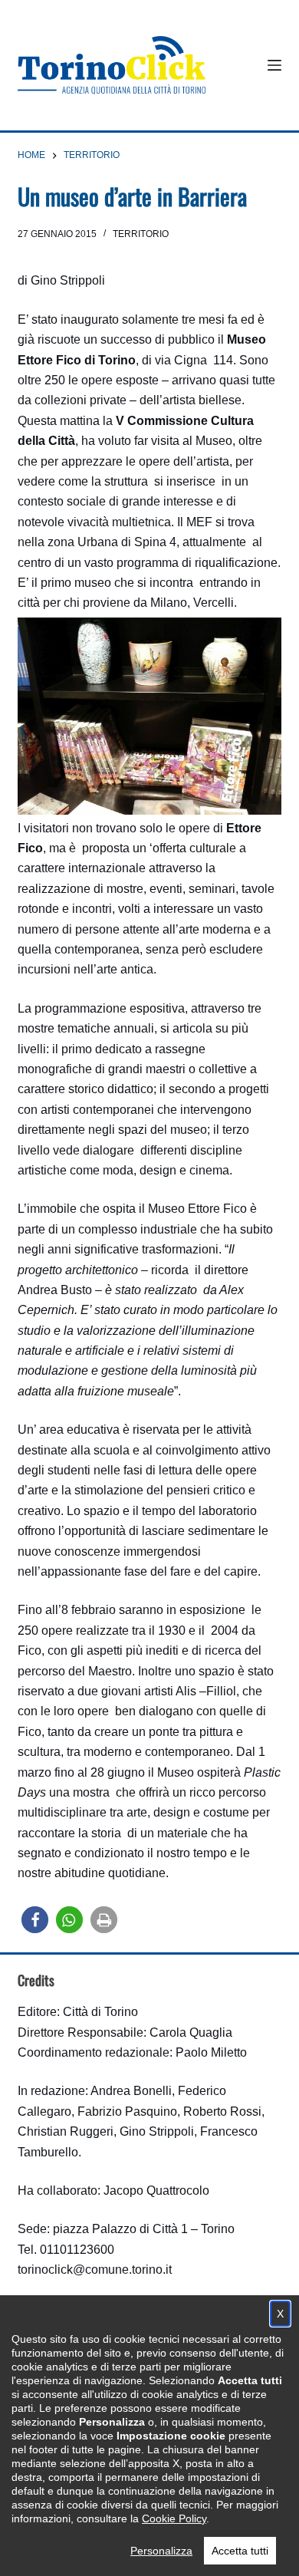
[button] (35, 1920)
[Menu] (274, 65)
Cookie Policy (174, 2518)
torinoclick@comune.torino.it (95, 2270)
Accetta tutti (240, 2551)
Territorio (141, 234)
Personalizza (161, 2551)
